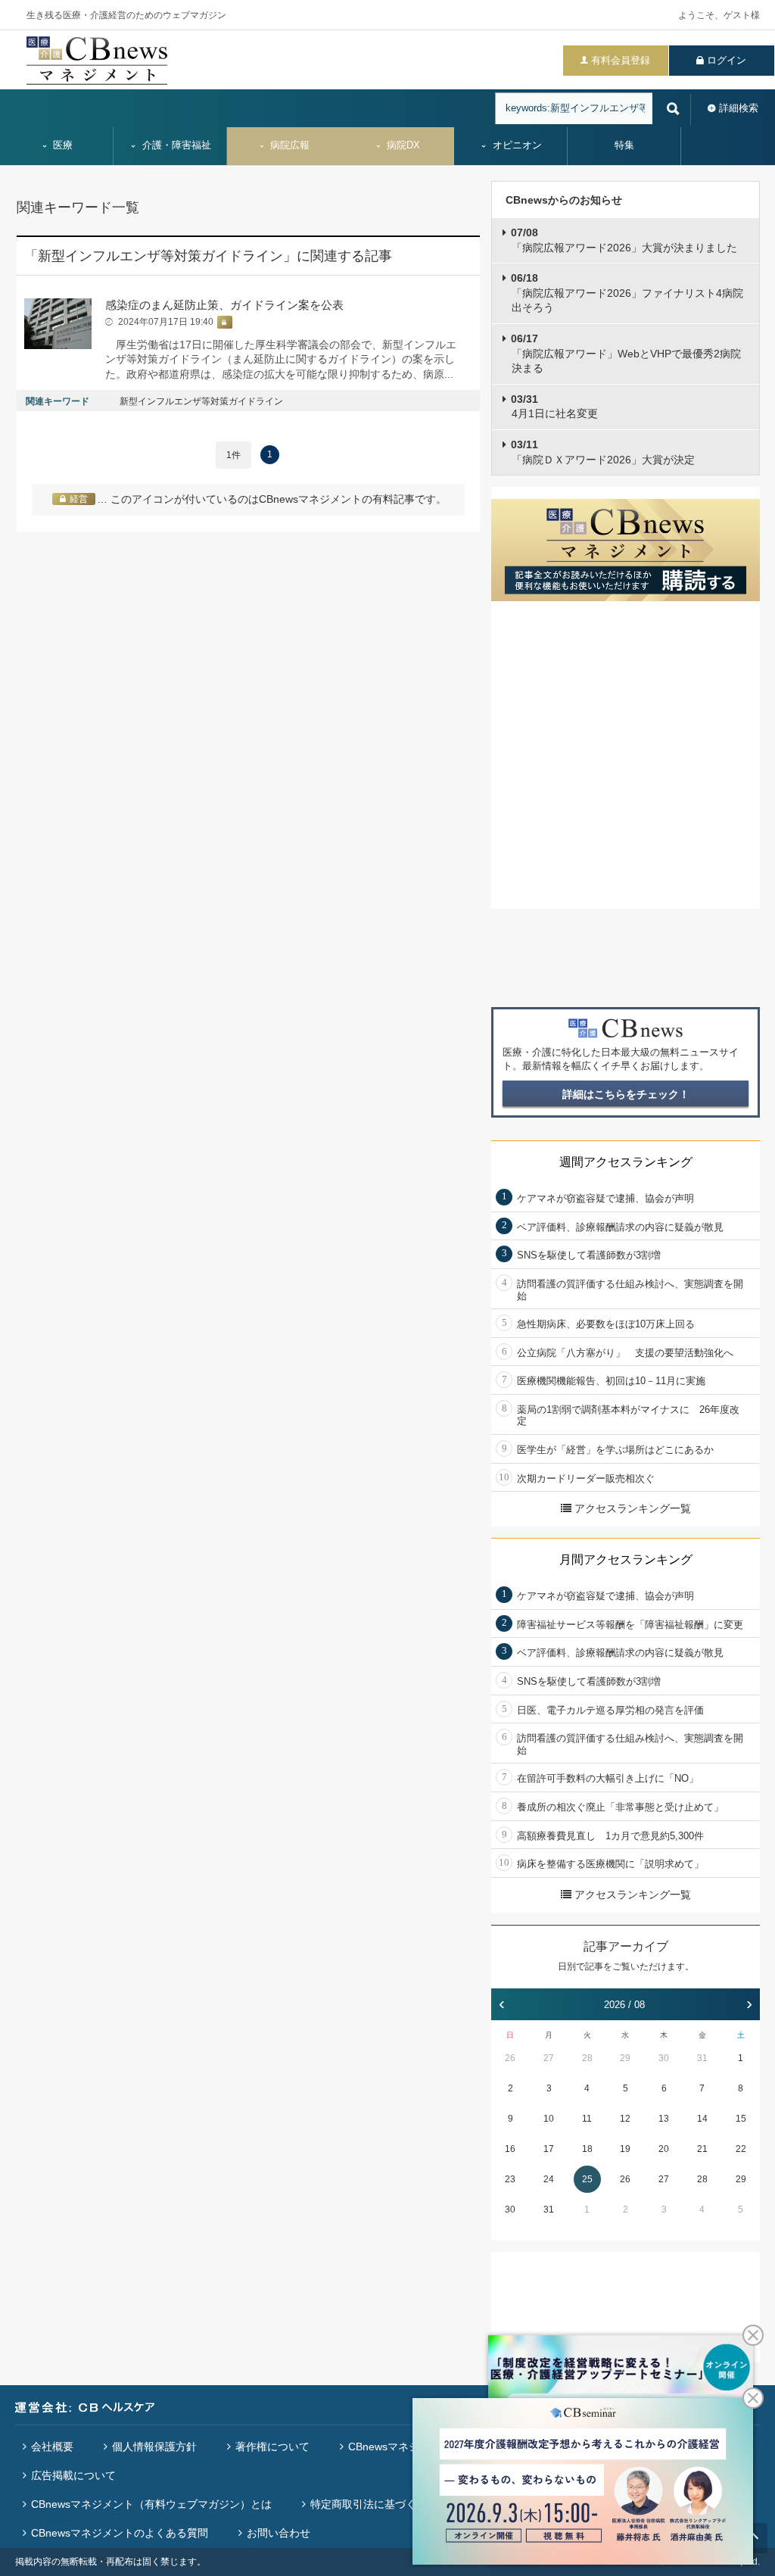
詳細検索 (739, 108)
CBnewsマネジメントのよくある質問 (120, 2533)
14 (702, 2119)
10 (549, 2119)
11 (587, 2119)
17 (549, 2149)
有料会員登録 (621, 60)
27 (549, 2058)
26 (510, 2058)
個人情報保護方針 (154, 2447)
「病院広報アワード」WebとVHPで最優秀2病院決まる (626, 353)
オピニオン (516, 145)
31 (702, 2058)
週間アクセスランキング (626, 1162)
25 (587, 2179)
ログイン (727, 60)
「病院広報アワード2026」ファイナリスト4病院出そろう (627, 293)
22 (741, 2149)
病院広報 (288, 145)
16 (510, 2149)
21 (702, 2149)
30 (664, 2058)
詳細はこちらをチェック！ (626, 1094)
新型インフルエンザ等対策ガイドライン (201, 401)
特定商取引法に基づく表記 (374, 2504)
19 (625, 2149)
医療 (61, 145)
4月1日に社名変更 (554, 407)
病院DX (402, 145)
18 (587, 2149)
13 (664, 2119)
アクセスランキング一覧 (633, 1508)
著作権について (272, 2447)
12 (625, 2119)
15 (741, 2119)
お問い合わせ (279, 2533)
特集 (624, 145)
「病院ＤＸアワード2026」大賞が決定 (603, 452)
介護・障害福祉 (175, 145)
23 (510, 2179)
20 (664, 2149)
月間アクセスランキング (626, 1559)
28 (587, 2058)
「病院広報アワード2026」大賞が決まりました (624, 240)
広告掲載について (73, 2475)
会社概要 (52, 2447)
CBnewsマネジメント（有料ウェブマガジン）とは (151, 2504)
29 (625, 2058)
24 (549, 2179)
